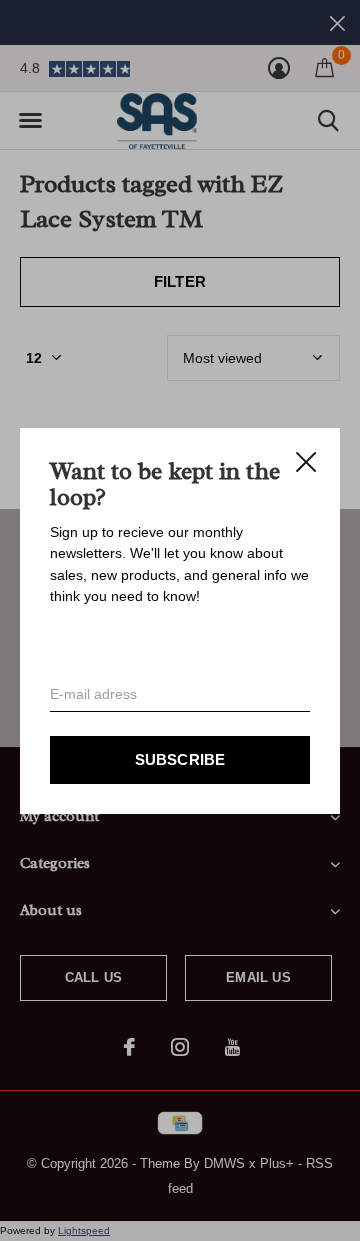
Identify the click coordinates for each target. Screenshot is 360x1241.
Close (306, 462)
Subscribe (180, 758)
